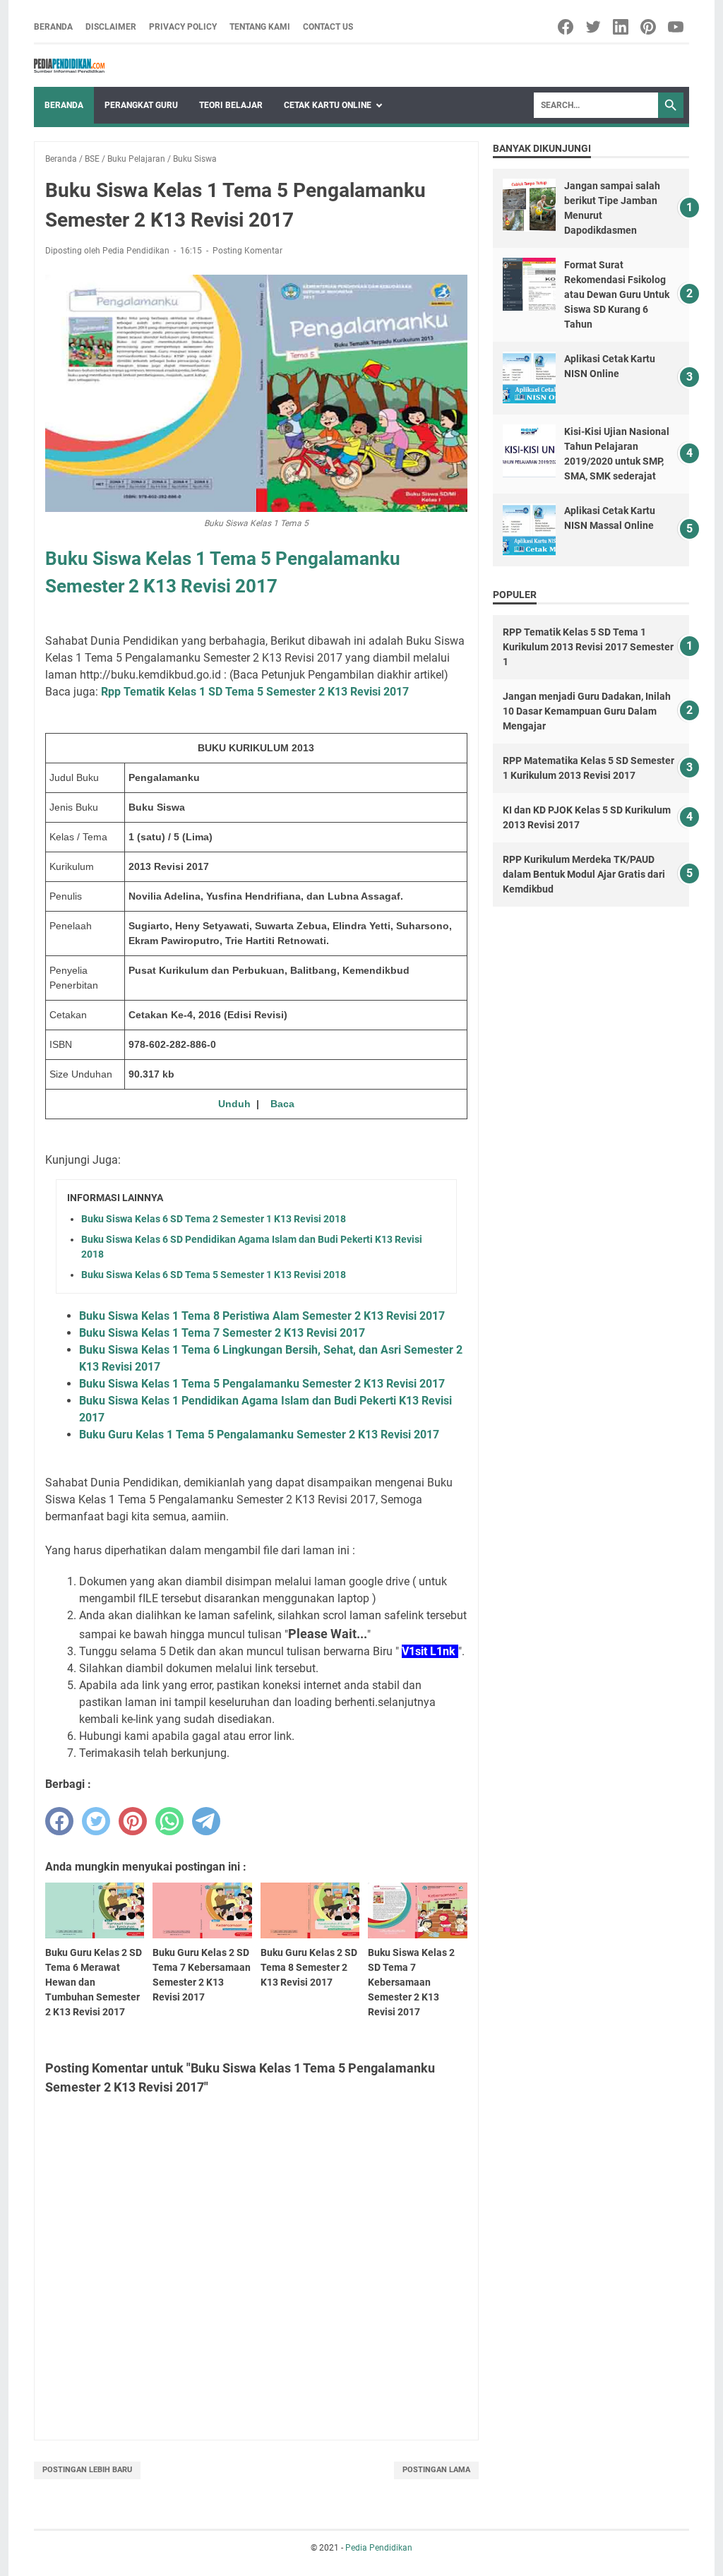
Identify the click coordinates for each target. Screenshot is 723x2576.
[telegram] (206, 1821)
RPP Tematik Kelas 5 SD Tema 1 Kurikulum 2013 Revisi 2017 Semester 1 (588, 647)
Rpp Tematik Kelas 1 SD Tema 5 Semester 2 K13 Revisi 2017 (255, 692)
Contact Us (328, 27)
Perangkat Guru (141, 105)
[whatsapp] (169, 1821)
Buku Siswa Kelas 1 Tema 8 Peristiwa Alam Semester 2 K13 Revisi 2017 (262, 1316)
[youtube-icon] (677, 27)
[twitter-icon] (594, 27)
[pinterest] (133, 1821)
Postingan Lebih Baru (87, 2470)
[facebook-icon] (567, 27)
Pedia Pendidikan (379, 2548)
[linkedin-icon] (622, 27)
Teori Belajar (231, 105)
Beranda (53, 27)
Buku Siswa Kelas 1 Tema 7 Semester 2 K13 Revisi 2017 (222, 1333)
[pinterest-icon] (649, 27)
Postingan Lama (436, 2470)
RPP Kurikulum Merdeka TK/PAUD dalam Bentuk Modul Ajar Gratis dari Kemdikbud (584, 874)
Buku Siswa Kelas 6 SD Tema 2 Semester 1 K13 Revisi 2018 (214, 1219)
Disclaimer (111, 27)
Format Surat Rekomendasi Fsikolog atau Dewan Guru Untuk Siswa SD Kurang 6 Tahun (617, 294)
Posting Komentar (247, 251)
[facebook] (59, 1821)
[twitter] (96, 1821)
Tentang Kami (260, 27)
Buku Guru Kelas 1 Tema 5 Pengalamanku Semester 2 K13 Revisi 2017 (259, 1435)
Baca (282, 1104)
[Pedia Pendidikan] (69, 66)
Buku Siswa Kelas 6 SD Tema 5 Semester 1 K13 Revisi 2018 (214, 1275)
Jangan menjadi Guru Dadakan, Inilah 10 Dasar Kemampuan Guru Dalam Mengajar (587, 711)
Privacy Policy (183, 27)
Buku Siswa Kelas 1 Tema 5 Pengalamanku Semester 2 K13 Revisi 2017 (262, 1384)
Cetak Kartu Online (328, 105)
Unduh (234, 1104)
